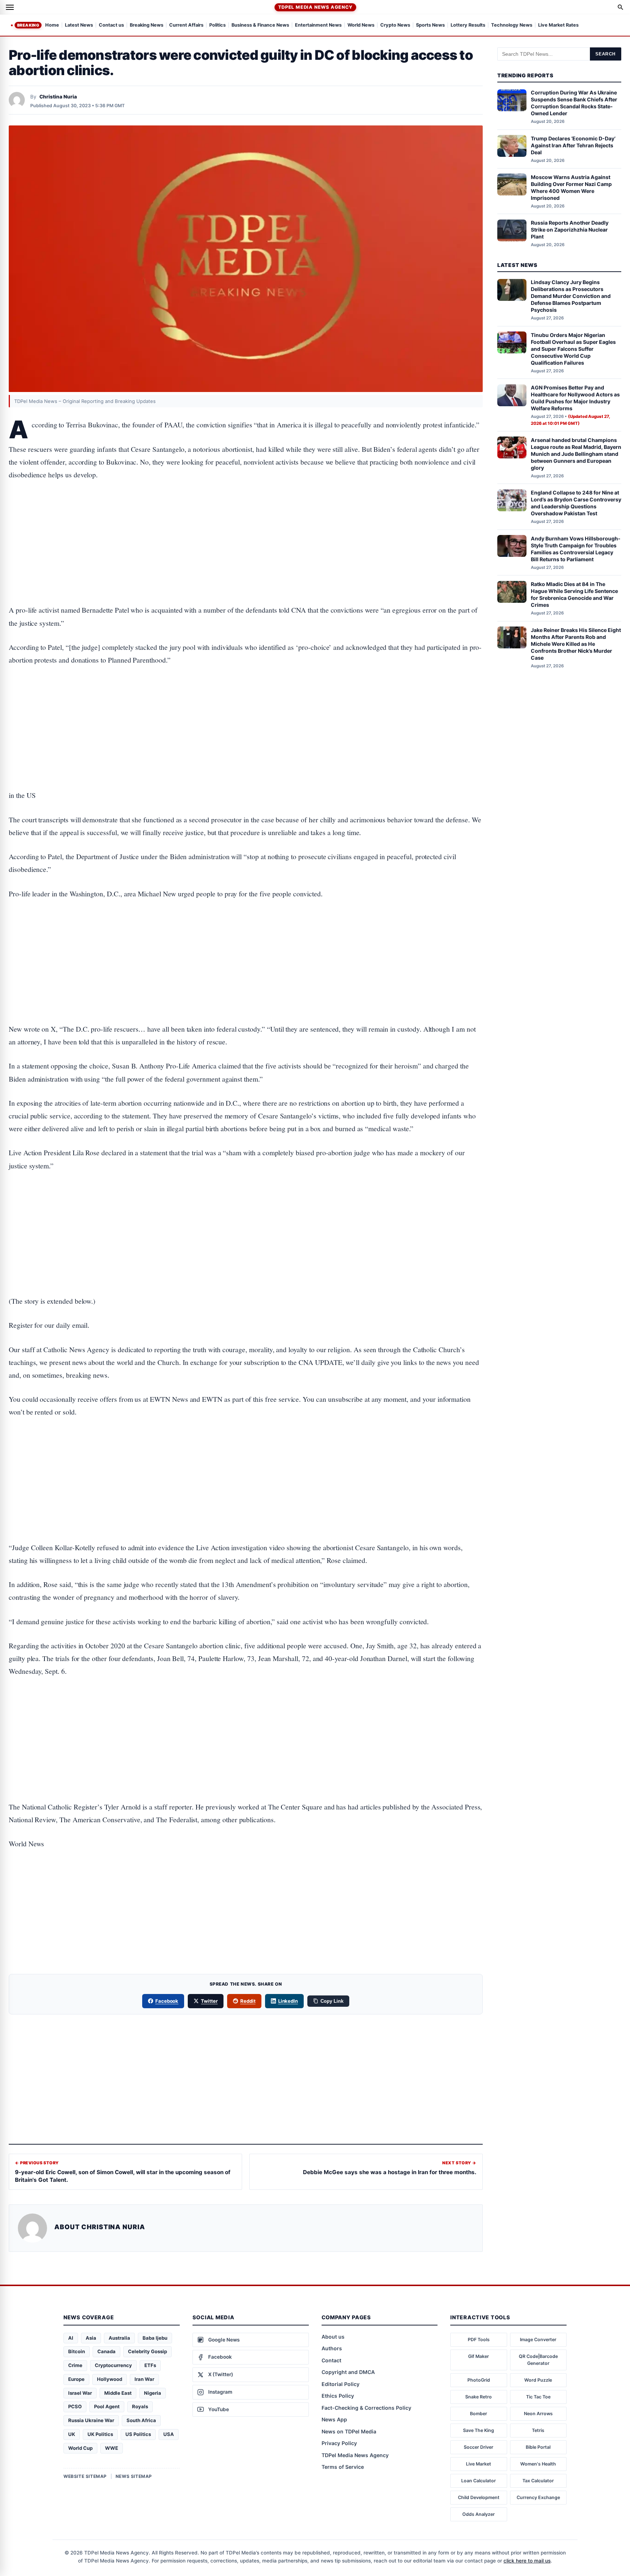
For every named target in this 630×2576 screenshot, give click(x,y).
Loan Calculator (479, 2481)
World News (361, 25)
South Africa (141, 2420)
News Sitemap (134, 2476)
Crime (75, 2365)
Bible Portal (538, 2447)
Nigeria (153, 2393)
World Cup (80, 2448)
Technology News (512, 25)
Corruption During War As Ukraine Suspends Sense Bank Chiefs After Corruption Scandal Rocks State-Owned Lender (574, 103)
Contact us (111, 25)
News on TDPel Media (349, 2431)
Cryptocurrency (113, 2365)
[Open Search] (621, 7)
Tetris (538, 2430)
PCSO (75, 2406)
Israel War (80, 2393)
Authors (332, 2348)
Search (606, 54)
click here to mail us (527, 2561)
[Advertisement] (246, 520)
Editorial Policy (341, 2384)
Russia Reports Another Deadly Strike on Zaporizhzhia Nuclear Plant (570, 230)
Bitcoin (77, 2351)
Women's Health (538, 2464)
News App (334, 2419)
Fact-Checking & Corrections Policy (366, 2408)
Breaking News (147, 25)
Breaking (28, 25)
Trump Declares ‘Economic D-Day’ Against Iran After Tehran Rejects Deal (573, 145)
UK (72, 2434)
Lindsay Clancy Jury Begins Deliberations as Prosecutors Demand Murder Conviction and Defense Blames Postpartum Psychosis (571, 296)
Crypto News (395, 25)
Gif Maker (479, 2356)
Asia (91, 2338)
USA (169, 2434)
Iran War (144, 2379)
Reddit (248, 2001)
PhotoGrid (479, 2380)
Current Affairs (186, 25)
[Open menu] (10, 7)
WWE (112, 2448)
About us (333, 2337)
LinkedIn (288, 2001)
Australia (119, 2338)
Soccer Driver (479, 2447)
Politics (217, 25)
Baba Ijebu (155, 2338)
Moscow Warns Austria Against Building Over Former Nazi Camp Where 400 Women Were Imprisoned (571, 187)
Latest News (79, 25)
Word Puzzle (538, 2380)
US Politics (138, 2434)
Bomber (479, 2414)
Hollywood (110, 2379)
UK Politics (100, 2434)
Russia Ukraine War (91, 2420)
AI (71, 2338)
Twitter (209, 2001)
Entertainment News (318, 25)
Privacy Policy (339, 2443)
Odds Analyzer (479, 2514)
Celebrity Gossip (147, 2351)
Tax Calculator (538, 2481)
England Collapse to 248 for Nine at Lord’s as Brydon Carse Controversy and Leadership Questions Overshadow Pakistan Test (576, 503)
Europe (76, 2379)
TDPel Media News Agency (315, 7)
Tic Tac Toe (538, 2397)
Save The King (479, 2430)
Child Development (479, 2497)
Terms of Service (343, 2467)
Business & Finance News (260, 25)
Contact (331, 2360)
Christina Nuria (58, 97)
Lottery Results (468, 25)
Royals (140, 2406)
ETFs (150, 2365)
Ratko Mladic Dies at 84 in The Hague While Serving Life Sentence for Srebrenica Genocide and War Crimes (574, 595)
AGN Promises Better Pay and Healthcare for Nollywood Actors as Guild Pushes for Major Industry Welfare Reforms (575, 398)
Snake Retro (479, 2397)
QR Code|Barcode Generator (538, 2360)
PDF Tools (479, 2340)
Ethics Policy (338, 2396)
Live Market (479, 2464)
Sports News (430, 25)
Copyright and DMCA (348, 2372)
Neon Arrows (538, 2414)
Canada (106, 2351)
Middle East (118, 2393)
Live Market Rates (558, 25)
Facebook (167, 2001)
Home (52, 25)
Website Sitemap (85, 2476)
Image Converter (538, 2340)
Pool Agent (107, 2406)
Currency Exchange (538, 2497)
